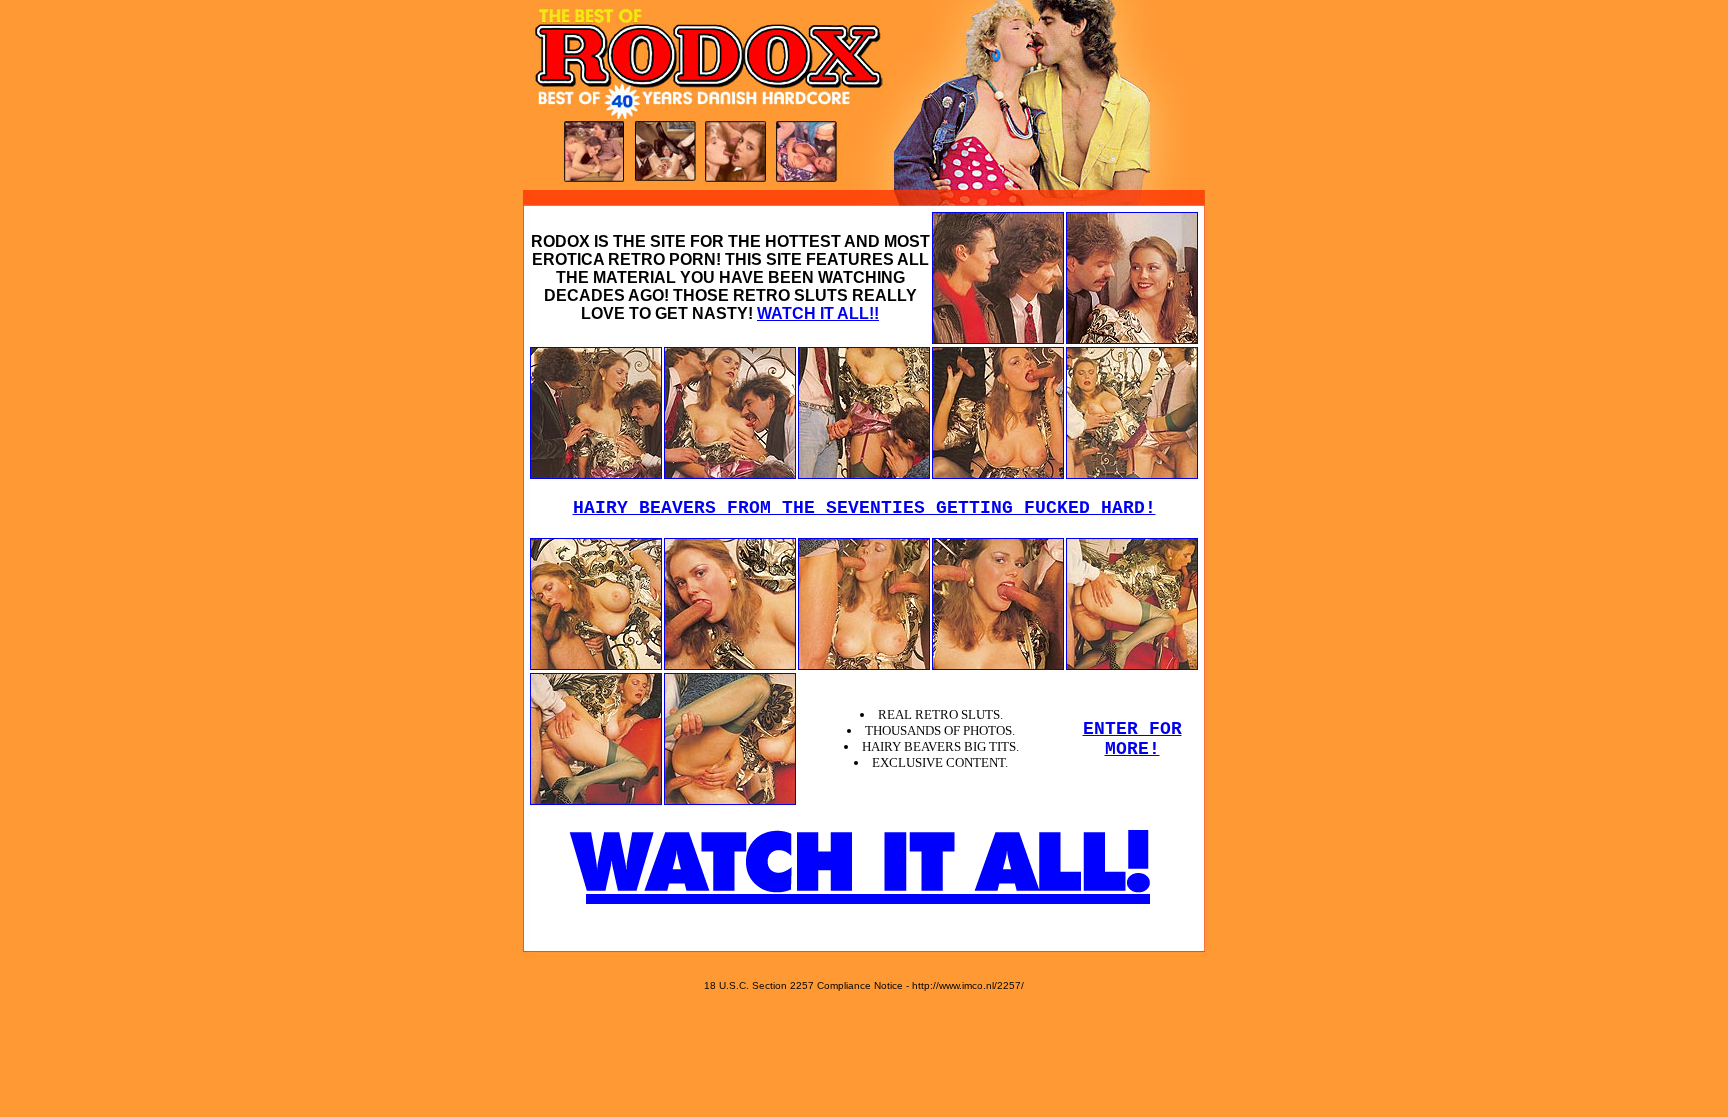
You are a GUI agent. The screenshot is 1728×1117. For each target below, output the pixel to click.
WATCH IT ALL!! (818, 313)
